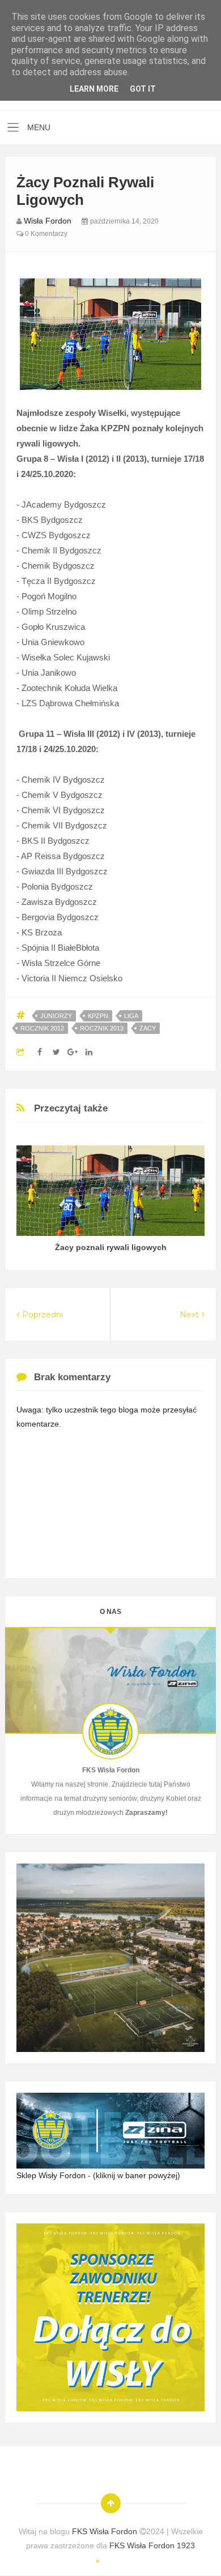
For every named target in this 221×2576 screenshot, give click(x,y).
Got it (143, 89)
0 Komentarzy (45, 234)
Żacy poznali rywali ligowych (111, 1247)
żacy (148, 1028)
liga (131, 1016)
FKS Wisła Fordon (106, 2531)
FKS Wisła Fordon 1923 (152, 2545)
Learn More (94, 89)
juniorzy (56, 1016)
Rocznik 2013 (102, 1028)
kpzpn (98, 1016)
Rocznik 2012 (42, 1028)
